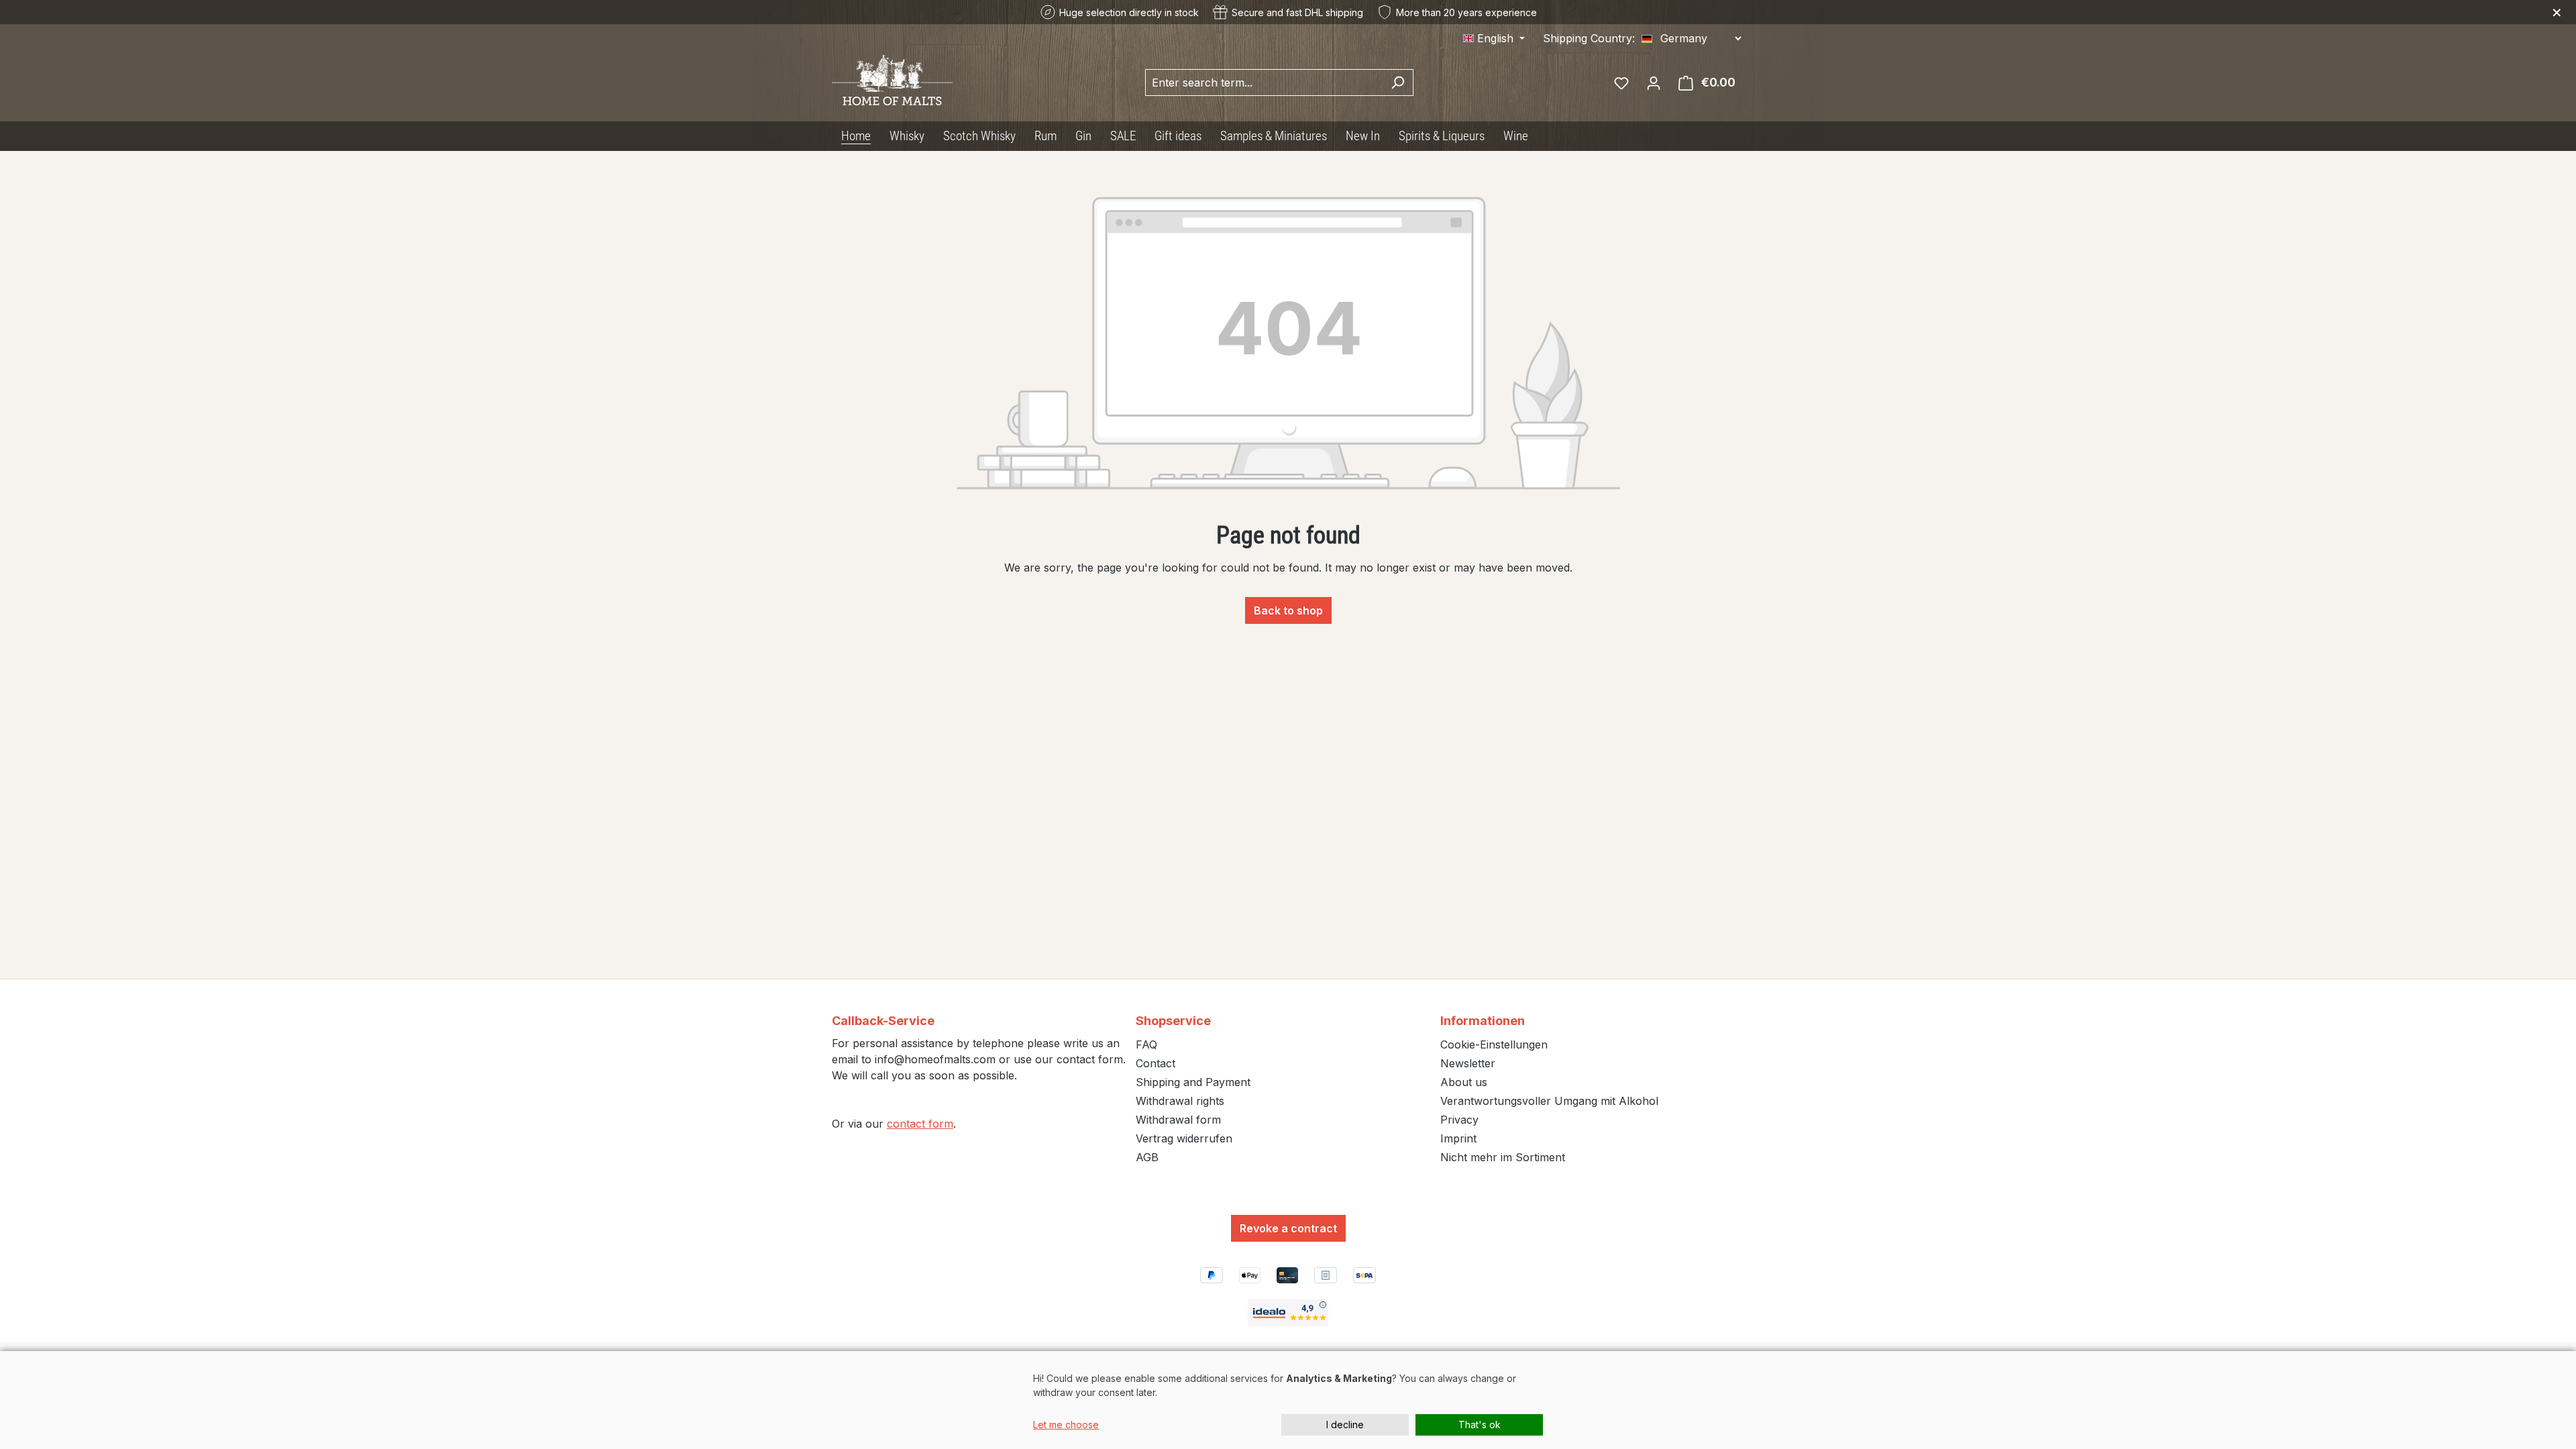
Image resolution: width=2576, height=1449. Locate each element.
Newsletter (1468, 1063)
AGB (1147, 1157)
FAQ (1146, 1044)
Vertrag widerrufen (1184, 1138)
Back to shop (1288, 610)
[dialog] (1288, 1400)
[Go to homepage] (892, 80)
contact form (920, 1124)
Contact (1156, 1063)
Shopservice (1173, 1021)
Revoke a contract (1288, 1228)
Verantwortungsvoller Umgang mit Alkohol (1549, 1101)
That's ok (1480, 1425)
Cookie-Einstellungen (1494, 1044)
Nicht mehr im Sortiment (1503, 1157)
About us (1464, 1082)
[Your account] (1654, 83)
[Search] (1398, 83)
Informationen (1483, 1021)
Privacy (1459, 1120)
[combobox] (1264, 83)
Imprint (1458, 1138)
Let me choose (1066, 1425)
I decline (1345, 1425)
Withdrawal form (1178, 1120)
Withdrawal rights (1180, 1101)
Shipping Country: (1589, 38)
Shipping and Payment (1193, 1082)
